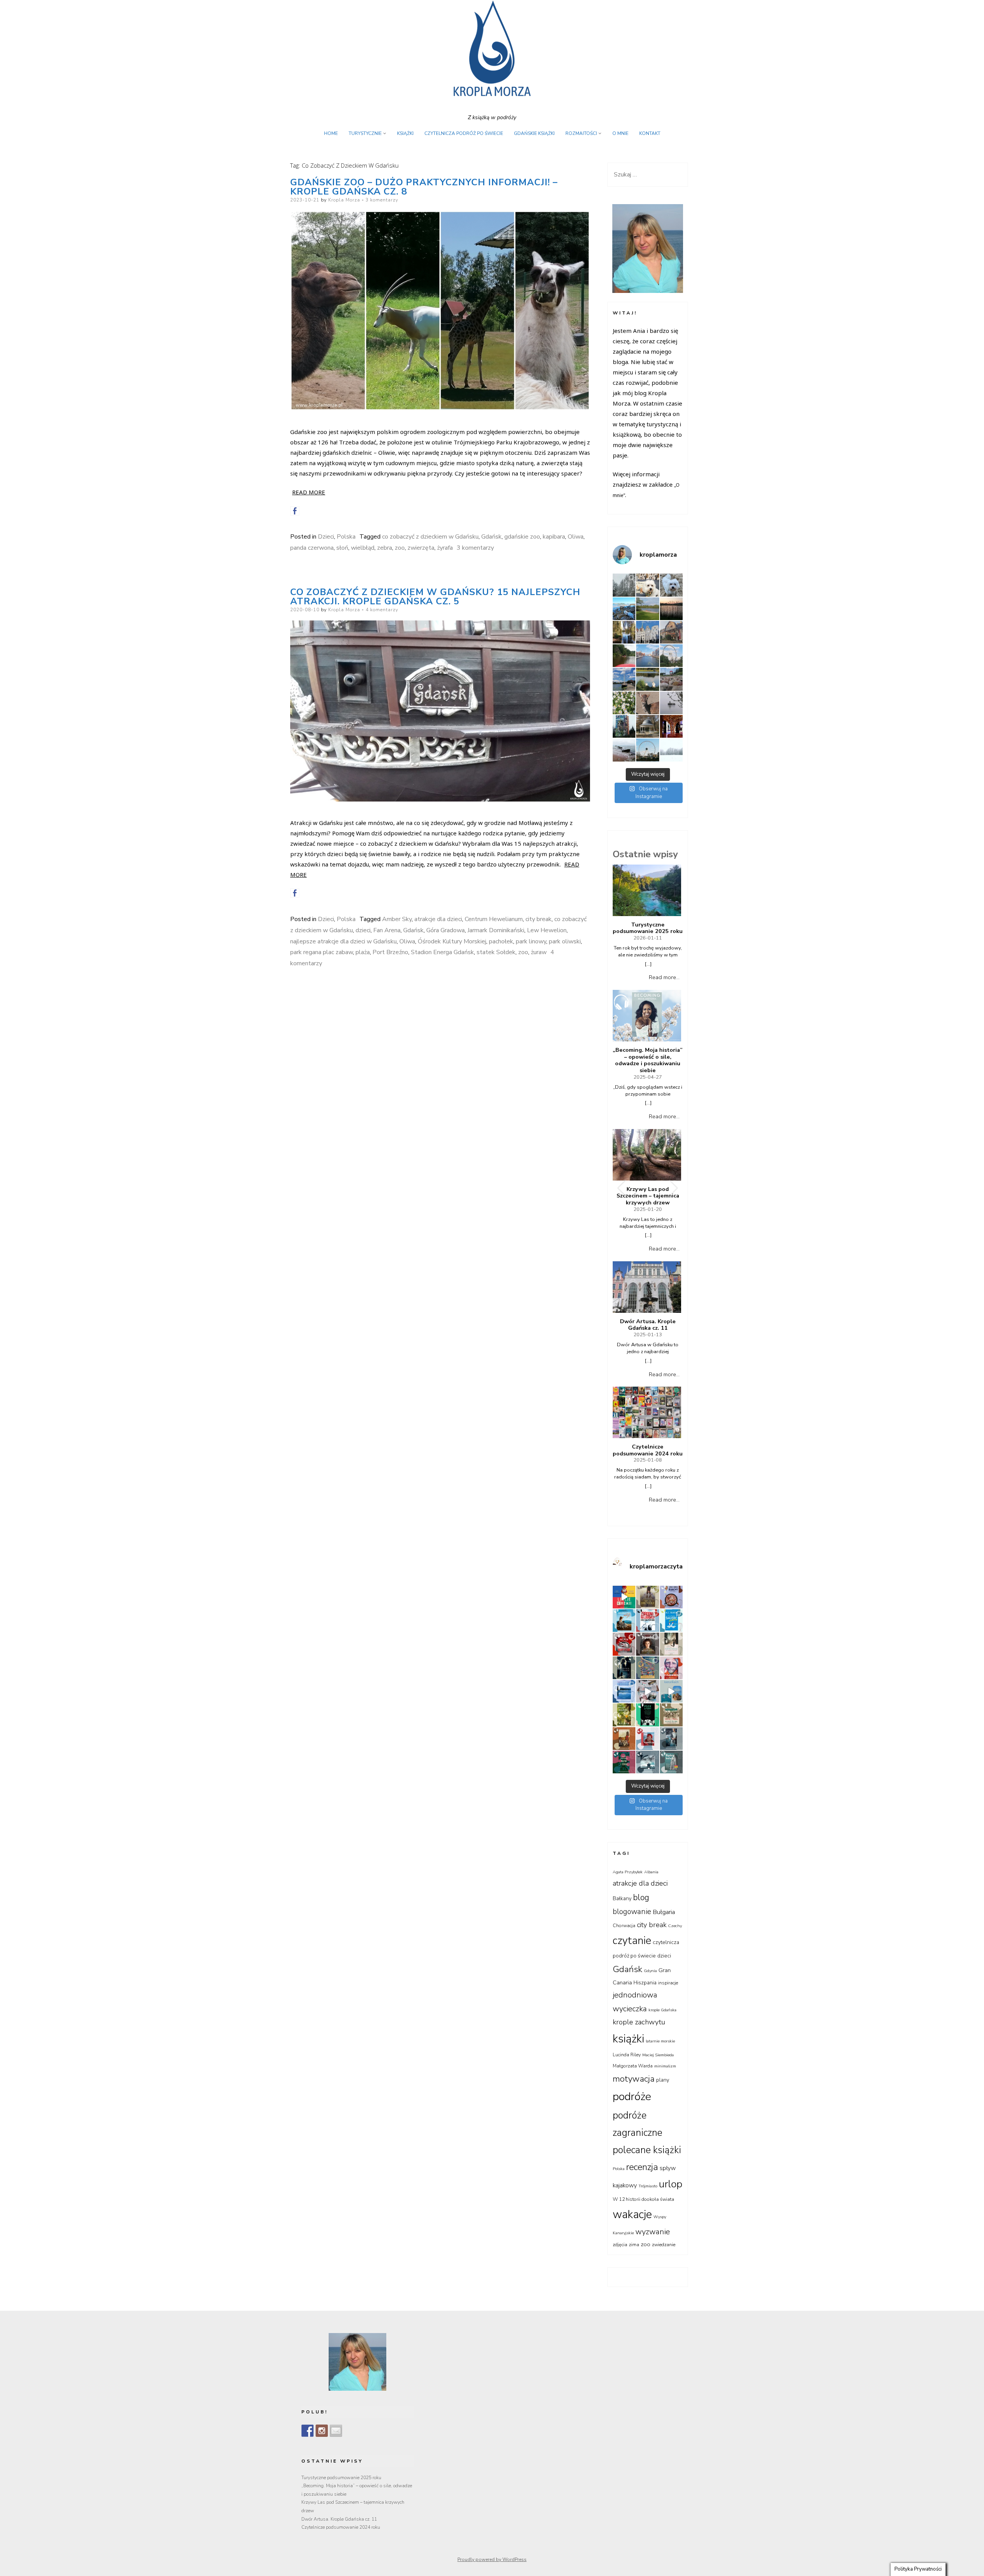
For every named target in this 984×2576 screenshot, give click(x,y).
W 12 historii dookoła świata (643, 2199)
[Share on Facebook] (295, 511)
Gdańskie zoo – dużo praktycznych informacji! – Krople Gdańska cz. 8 (424, 187)
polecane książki (647, 2150)
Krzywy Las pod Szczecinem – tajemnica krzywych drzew (648, 1196)
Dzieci (326, 537)
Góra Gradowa (445, 930)
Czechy (675, 1926)
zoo (400, 548)
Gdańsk (491, 537)
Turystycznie (365, 133)
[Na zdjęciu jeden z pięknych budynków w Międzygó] (671, 632)
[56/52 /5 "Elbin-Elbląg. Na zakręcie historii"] (671, 1644)
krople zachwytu (639, 2022)
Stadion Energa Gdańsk (442, 952)
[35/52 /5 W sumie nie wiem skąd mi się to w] (647, 1739)
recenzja (642, 2167)
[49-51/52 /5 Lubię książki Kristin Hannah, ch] (624, 1691)
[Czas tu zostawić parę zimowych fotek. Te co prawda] (624, 585)
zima (634, 2245)
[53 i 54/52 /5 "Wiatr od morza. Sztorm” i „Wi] (647, 1668)
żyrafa (445, 548)
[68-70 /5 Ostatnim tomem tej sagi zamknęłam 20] (647, 1597)
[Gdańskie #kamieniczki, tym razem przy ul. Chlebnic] (647, 632)
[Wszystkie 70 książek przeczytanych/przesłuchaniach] (624, 1597)
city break (539, 919)
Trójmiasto (648, 2186)
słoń (342, 548)
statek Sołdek (496, 952)
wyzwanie (653, 2232)
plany (663, 2080)
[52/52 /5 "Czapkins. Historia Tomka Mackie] (671, 1668)
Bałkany (622, 1898)
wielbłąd (363, 548)
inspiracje (668, 1983)
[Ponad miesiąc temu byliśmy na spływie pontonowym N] (624, 656)
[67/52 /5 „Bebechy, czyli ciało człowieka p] (671, 1597)
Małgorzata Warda (633, 2066)
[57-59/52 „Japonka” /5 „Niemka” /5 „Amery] (647, 1644)
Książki (405, 133)
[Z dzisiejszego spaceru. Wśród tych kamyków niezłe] (671, 679)
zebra (385, 548)
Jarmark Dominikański (496, 930)
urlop (671, 2184)
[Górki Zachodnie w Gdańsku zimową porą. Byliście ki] (624, 750)
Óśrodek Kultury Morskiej (452, 941)
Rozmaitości (581, 133)
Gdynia (650, 1971)
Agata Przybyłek (628, 1872)
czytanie (632, 1941)
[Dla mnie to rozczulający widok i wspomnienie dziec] (624, 703)
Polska (346, 537)
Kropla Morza (344, 200)
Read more (309, 492)
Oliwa (576, 537)
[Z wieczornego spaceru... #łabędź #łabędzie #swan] (647, 679)
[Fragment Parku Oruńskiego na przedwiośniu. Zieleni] (647, 726)
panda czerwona (312, 548)
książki (628, 2039)
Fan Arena (387, 930)
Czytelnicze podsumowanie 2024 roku (648, 1450)
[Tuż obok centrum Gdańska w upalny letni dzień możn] (624, 679)
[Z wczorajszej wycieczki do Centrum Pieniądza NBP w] (671, 726)
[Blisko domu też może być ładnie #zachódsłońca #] (671, 609)
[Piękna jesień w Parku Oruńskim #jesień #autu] (624, 632)
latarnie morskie (660, 2041)
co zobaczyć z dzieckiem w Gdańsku (430, 537)
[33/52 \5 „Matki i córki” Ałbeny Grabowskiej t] (624, 1762)
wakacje (632, 2214)
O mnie (620, 133)
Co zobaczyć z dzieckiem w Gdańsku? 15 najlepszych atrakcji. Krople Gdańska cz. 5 (435, 597)
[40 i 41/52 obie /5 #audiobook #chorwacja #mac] (671, 1691)
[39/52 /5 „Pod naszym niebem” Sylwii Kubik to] (624, 1715)
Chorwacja (624, 1926)
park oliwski (565, 941)
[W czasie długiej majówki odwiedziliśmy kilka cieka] (647, 703)
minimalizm (665, 2066)
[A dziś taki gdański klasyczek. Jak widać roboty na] (647, 656)
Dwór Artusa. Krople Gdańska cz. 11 (648, 1325)
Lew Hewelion (547, 930)
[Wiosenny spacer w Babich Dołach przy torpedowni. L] (671, 703)
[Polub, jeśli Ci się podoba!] (307, 2431)
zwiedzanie (664, 2245)
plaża (363, 952)
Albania (651, 1872)
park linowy (531, 941)
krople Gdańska (662, 2010)
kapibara (554, 537)
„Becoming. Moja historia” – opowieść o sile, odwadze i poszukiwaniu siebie (648, 1060)
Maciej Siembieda (658, 2055)
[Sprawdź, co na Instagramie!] (322, 2431)
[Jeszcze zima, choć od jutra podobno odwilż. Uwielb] (671, 750)
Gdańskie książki (534, 133)
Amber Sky (397, 919)
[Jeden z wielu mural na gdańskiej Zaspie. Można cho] (624, 726)
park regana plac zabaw (322, 952)
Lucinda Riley (627, 2055)
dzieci (363, 930)
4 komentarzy (382, 610)
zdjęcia (620, 2245)
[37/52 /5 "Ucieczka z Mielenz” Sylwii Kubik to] (671, 1715)
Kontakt (650, 133)
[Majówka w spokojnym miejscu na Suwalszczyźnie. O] (647, 609)
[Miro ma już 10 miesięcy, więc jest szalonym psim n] (671, 585)
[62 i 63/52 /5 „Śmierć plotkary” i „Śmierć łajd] (671, 1621)
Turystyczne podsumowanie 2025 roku (648, 928)
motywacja (634, 2079)
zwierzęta (421, 548)
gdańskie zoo (522, 537)
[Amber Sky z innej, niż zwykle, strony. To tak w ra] (671, 656)
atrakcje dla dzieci (438, 919)
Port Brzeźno (390, 952)
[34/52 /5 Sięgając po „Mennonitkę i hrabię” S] (671, 1739)
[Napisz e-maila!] (336, 2431)
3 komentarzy (382, 200)
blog (641, 1897)
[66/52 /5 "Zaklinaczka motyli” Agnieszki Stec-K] (624, 1621)
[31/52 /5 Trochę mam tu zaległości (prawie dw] (671, 1762)
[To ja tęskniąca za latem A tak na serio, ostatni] (624, 609)
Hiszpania (645, 1983)
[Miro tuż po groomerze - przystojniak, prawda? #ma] (647, 585)
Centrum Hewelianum (494, 919)
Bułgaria (664, 1912)
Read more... (664, 977)
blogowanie (632, 1912)
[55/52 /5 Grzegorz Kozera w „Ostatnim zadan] (624, 1668)
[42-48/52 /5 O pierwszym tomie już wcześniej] (647, 1691)
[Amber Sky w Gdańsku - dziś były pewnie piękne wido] (647, 750)
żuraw (539, 952)
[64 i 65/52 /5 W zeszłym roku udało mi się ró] (647, 1621)
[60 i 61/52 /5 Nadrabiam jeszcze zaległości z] (624, 1644)
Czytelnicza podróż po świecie (464, 133)
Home (331, 133)
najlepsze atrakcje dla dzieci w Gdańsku (343, 941)
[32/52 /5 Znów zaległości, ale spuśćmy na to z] (647, 1762)
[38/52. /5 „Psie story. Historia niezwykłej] (647, 1715)
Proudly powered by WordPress (492, 2559)
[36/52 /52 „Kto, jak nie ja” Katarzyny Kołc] (624, 1739)
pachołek (501, 941)
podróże (632, 2096)
